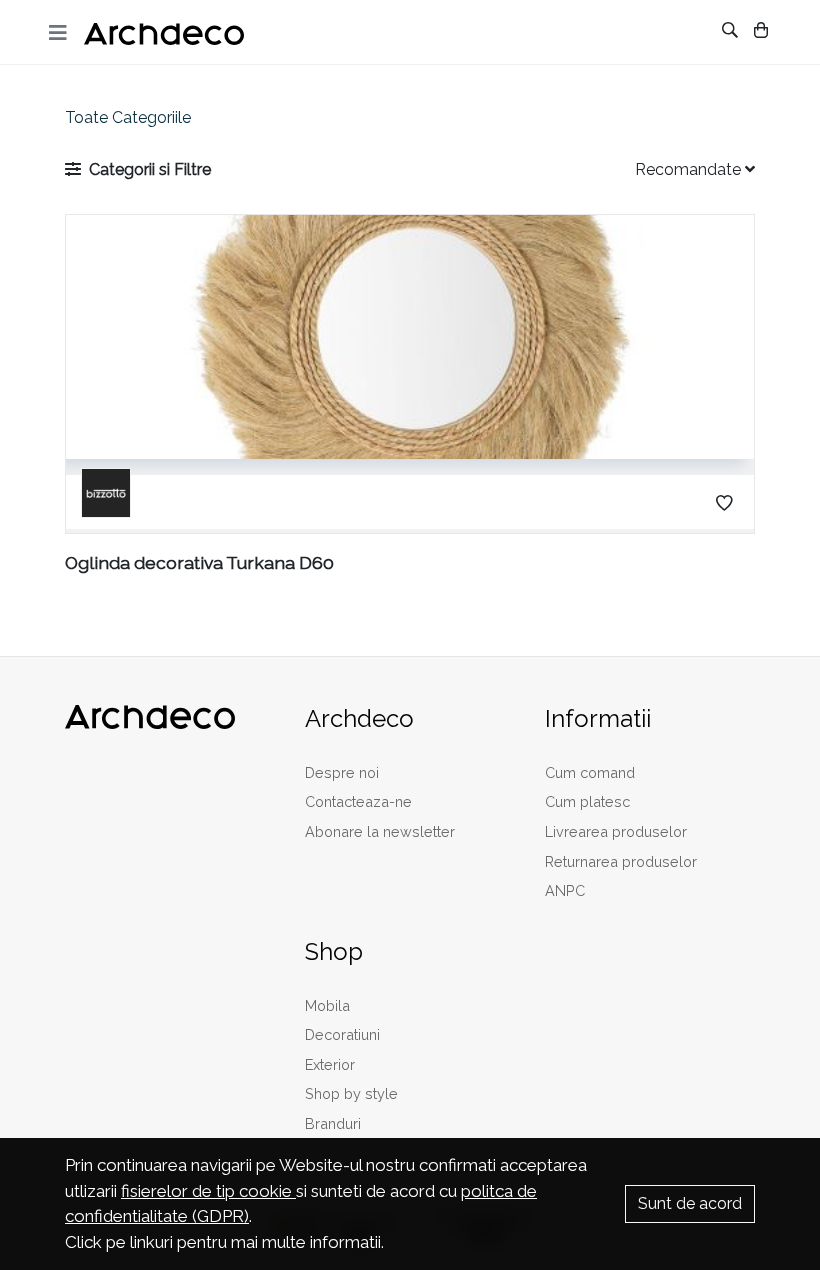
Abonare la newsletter (380, 831)
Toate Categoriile (128, 117)
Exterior (330, 1064)
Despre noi (342, 772)
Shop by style (351, 1093)
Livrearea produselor (616, 831)
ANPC (565, 890)
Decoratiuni (342, 1034)
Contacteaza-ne (358, 801)
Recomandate (690, 169)
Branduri (333, 1123)
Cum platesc (587, 801)
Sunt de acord (690, 1203)
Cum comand (590, 772)
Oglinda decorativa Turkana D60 (199, 562)
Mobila (327, 1005)
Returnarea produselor (621, 861)
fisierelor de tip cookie (208, 1191)
